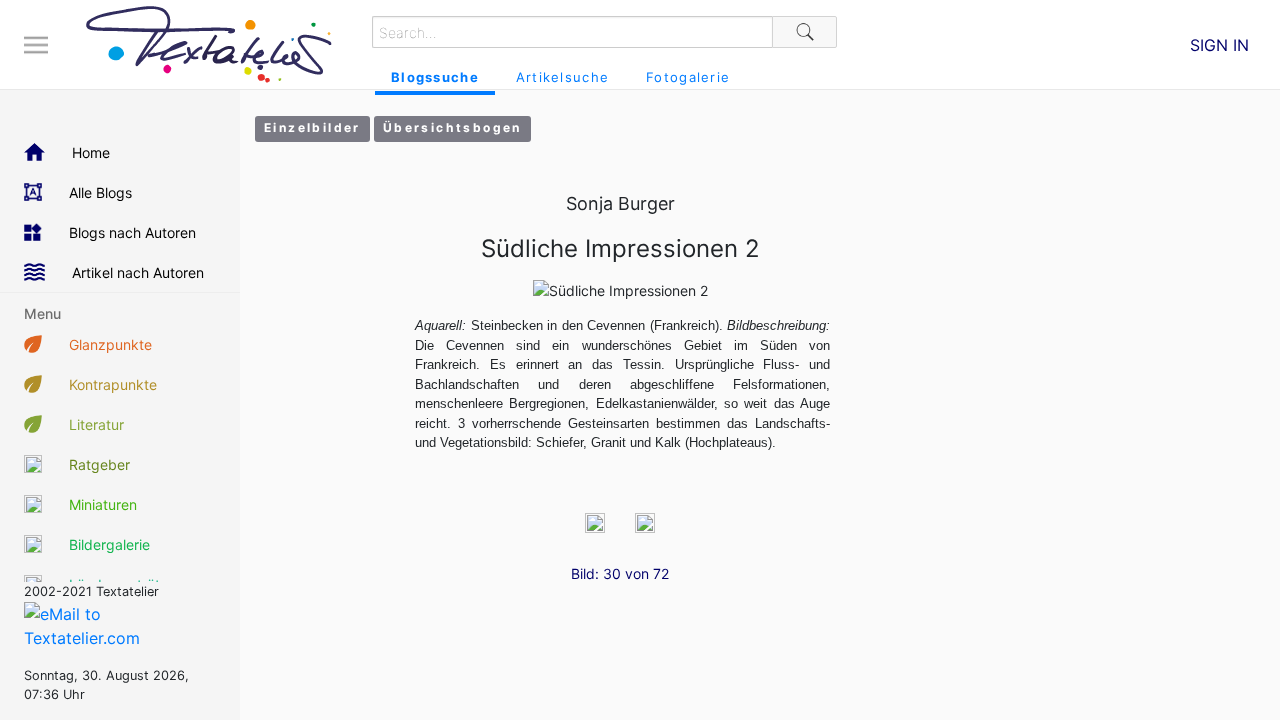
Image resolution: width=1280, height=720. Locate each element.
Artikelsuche (562, 77)
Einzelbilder (312, 127)
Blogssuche (435, 77)
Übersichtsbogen (452, 127)
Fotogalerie (688, 77)
